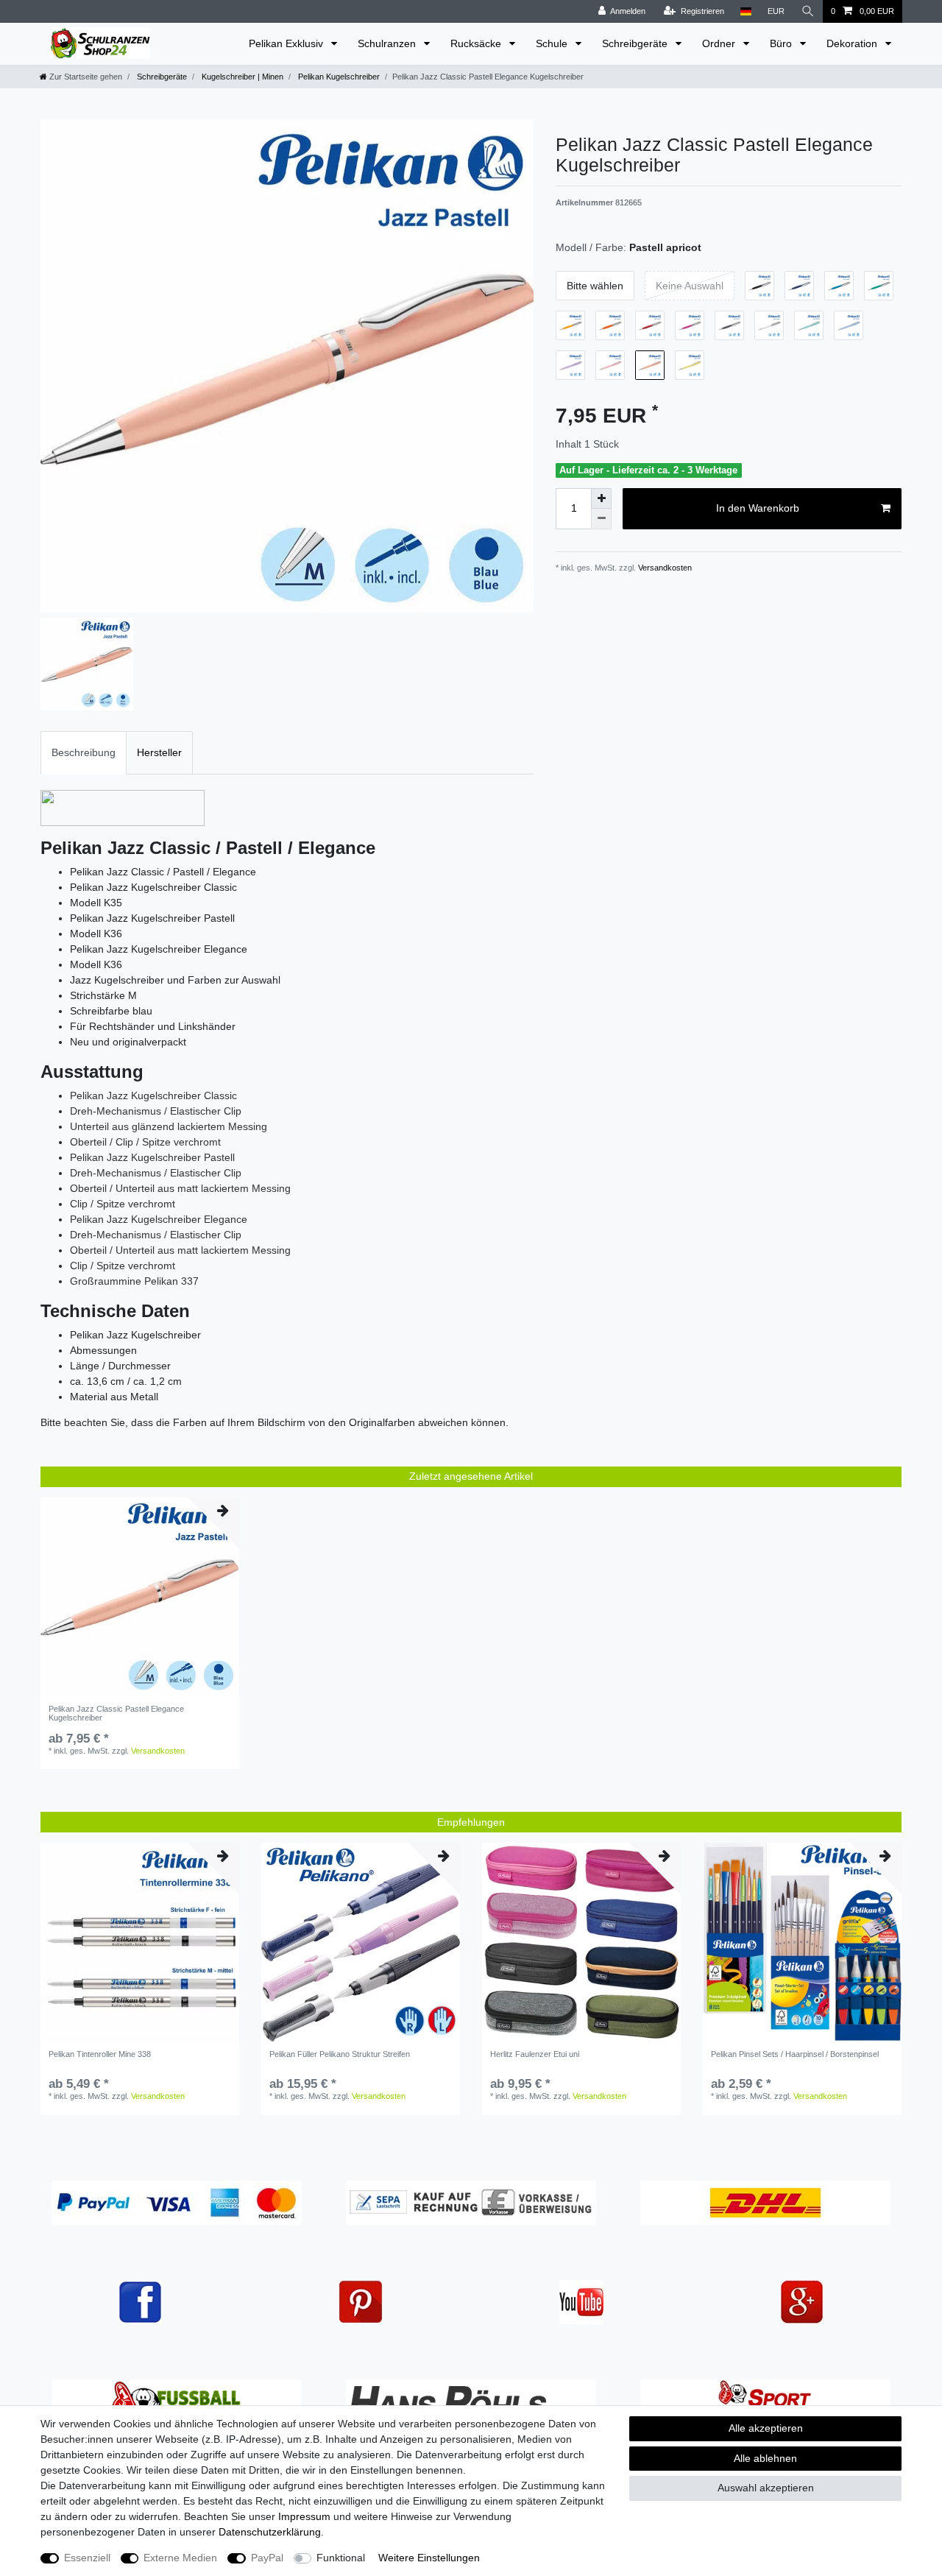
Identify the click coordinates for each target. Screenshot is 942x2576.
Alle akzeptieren (766, 2428)
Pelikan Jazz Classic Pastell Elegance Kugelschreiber (116, 1713)
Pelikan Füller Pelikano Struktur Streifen (340, 2054)
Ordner (720, 43)
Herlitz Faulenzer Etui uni (535, 2054)
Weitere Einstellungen (429, 2558)
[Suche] (808, 11)
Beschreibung (84, 752)
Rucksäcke (477, 43)
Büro (782, 43)
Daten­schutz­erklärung (270, 2532)
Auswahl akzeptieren (766, 2488)
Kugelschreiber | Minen (241, 77)
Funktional (341, 2558)
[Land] (746, 11)
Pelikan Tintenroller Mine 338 (100, 2054)
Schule (553, 43)
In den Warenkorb (758, 508)
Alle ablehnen (765, 2458)
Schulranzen (388, 43)
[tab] (84, 753)
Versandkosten (664, 568)
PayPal (267, 2558)
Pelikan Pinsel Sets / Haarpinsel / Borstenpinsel (795, 2054)
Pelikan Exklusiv (287, 43)
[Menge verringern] (601, 519)
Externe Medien (180, 2558)
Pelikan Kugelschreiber (338, 77)
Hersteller (159, 752)
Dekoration (853, 43)
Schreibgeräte (636, 43)
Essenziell (87, 2558)
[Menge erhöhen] (601, 498)
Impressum (304, 2516)
